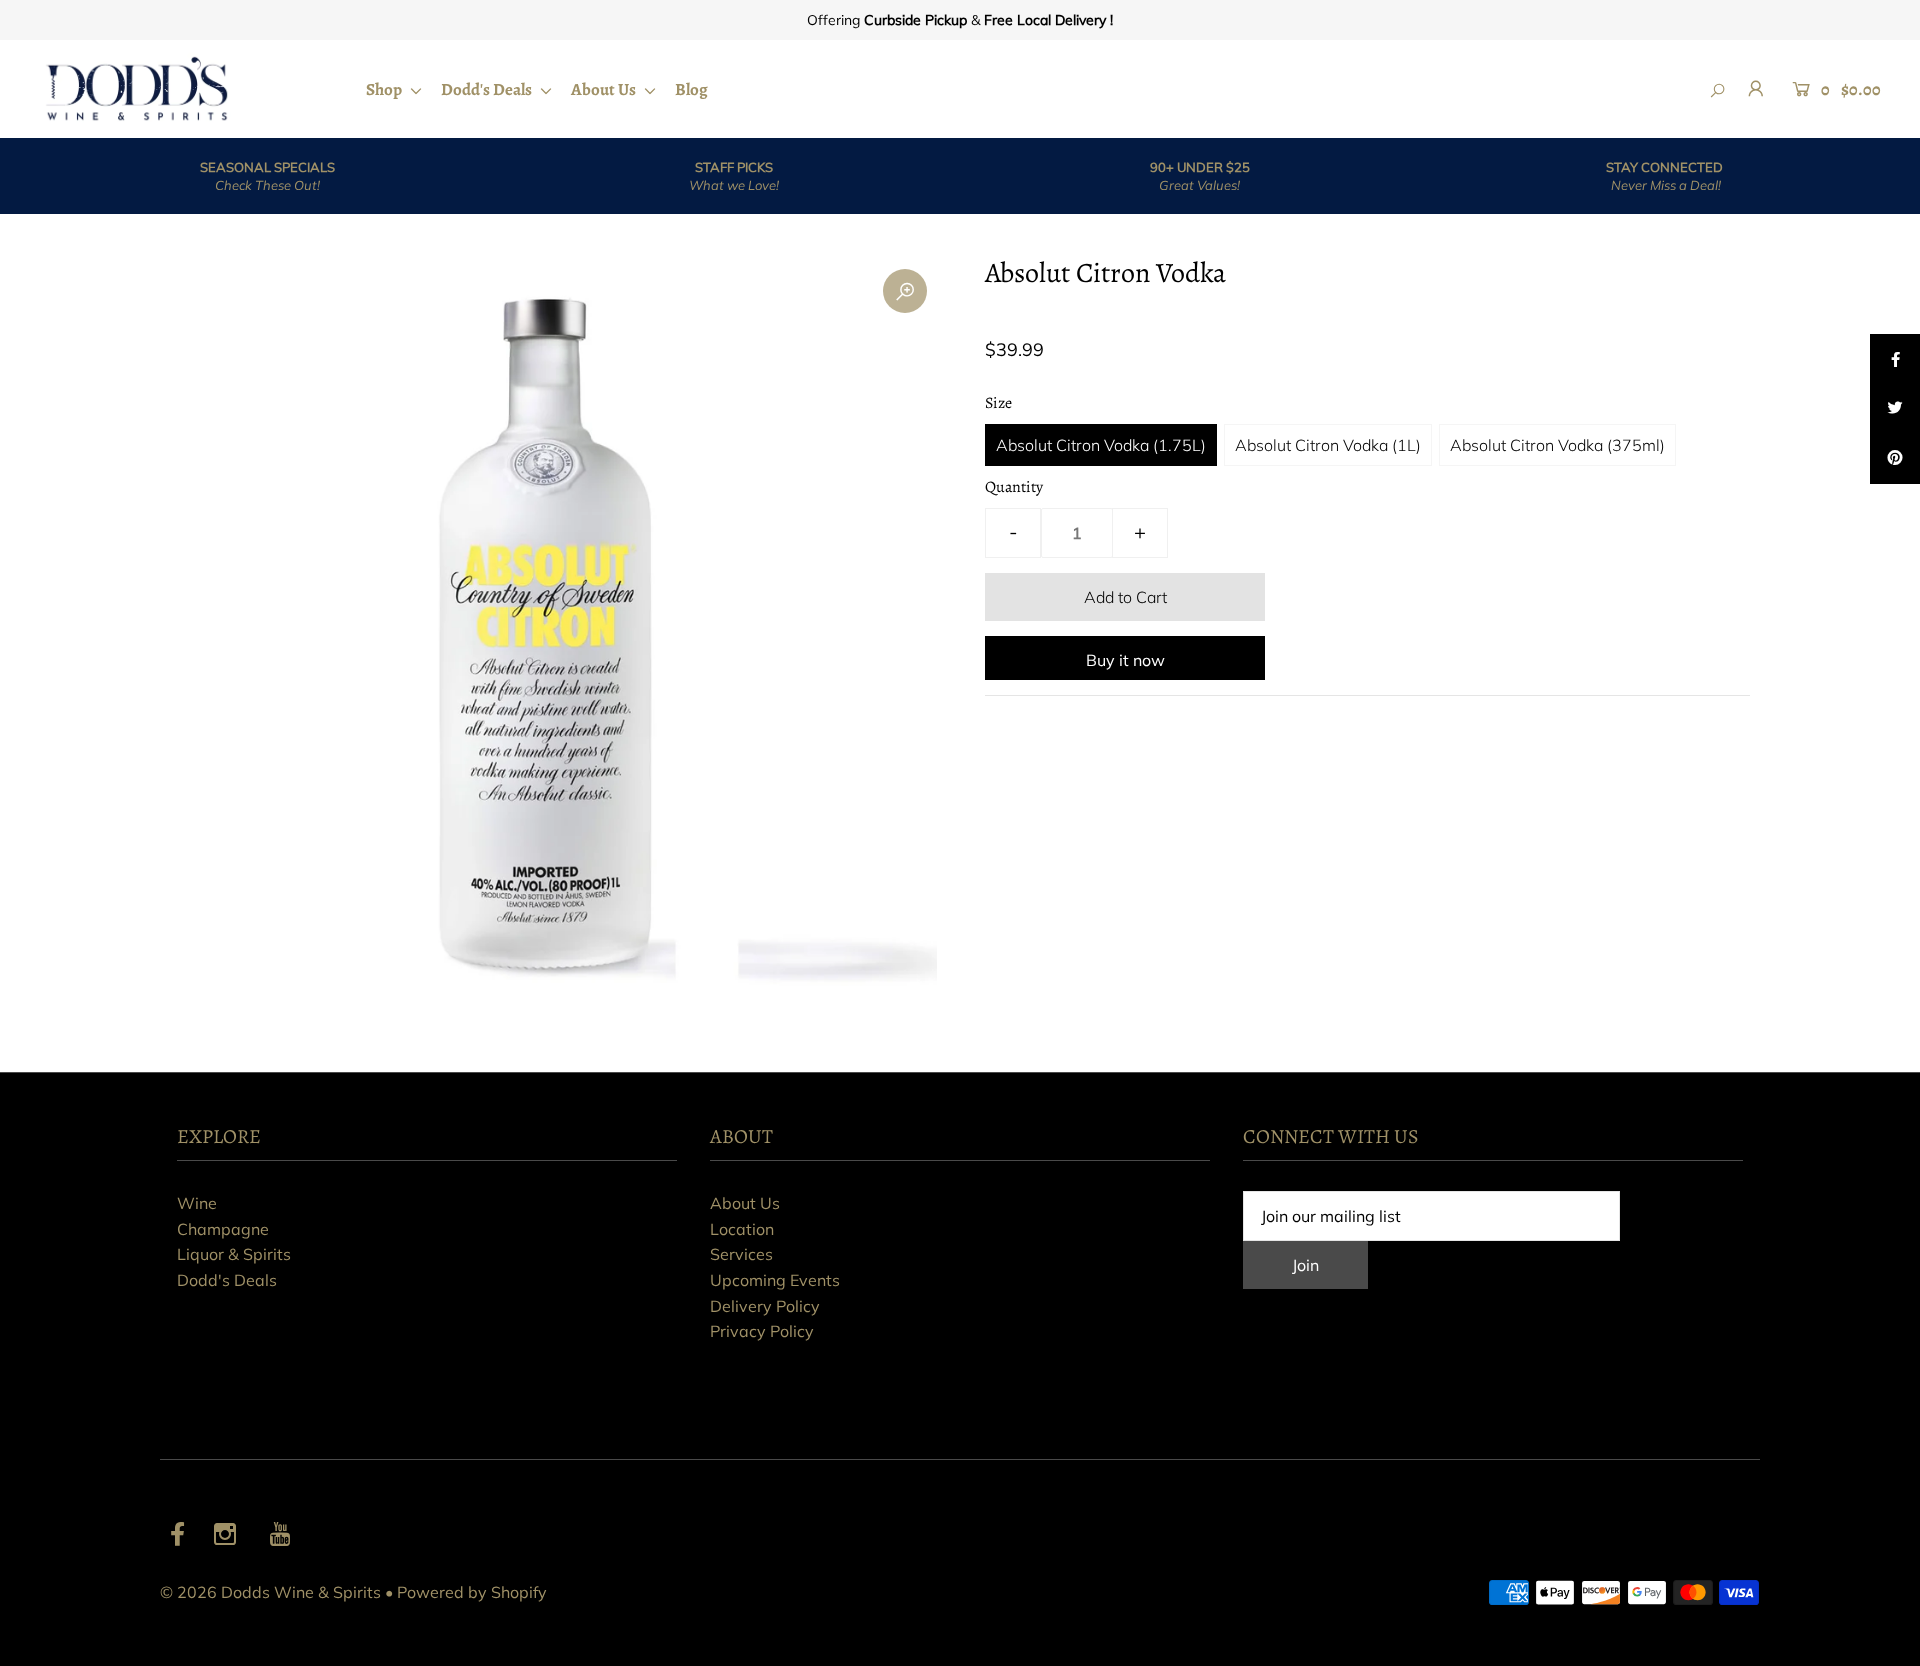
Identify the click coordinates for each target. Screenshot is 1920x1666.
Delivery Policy (765, 1306)
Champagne (223, 1229)
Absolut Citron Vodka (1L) (1328, 445)
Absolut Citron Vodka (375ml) (1557, 445)
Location (742, 1229)
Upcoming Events (775, 1280)
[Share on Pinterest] (1895, 459)
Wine (197, 1203)
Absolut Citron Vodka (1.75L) (1101, 445)
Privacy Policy (762, 1331)
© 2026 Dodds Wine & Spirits (270, 1592)
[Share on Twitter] (1895, 409)
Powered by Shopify (472, 1592)
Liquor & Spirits (234, 1254)
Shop (385, 89)
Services (741, 1254)
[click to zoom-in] (905, 291)
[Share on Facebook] (1895, 359)
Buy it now (1125, 660)
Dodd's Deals (488, 89)
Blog (691, 89)
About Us (605, 89)
